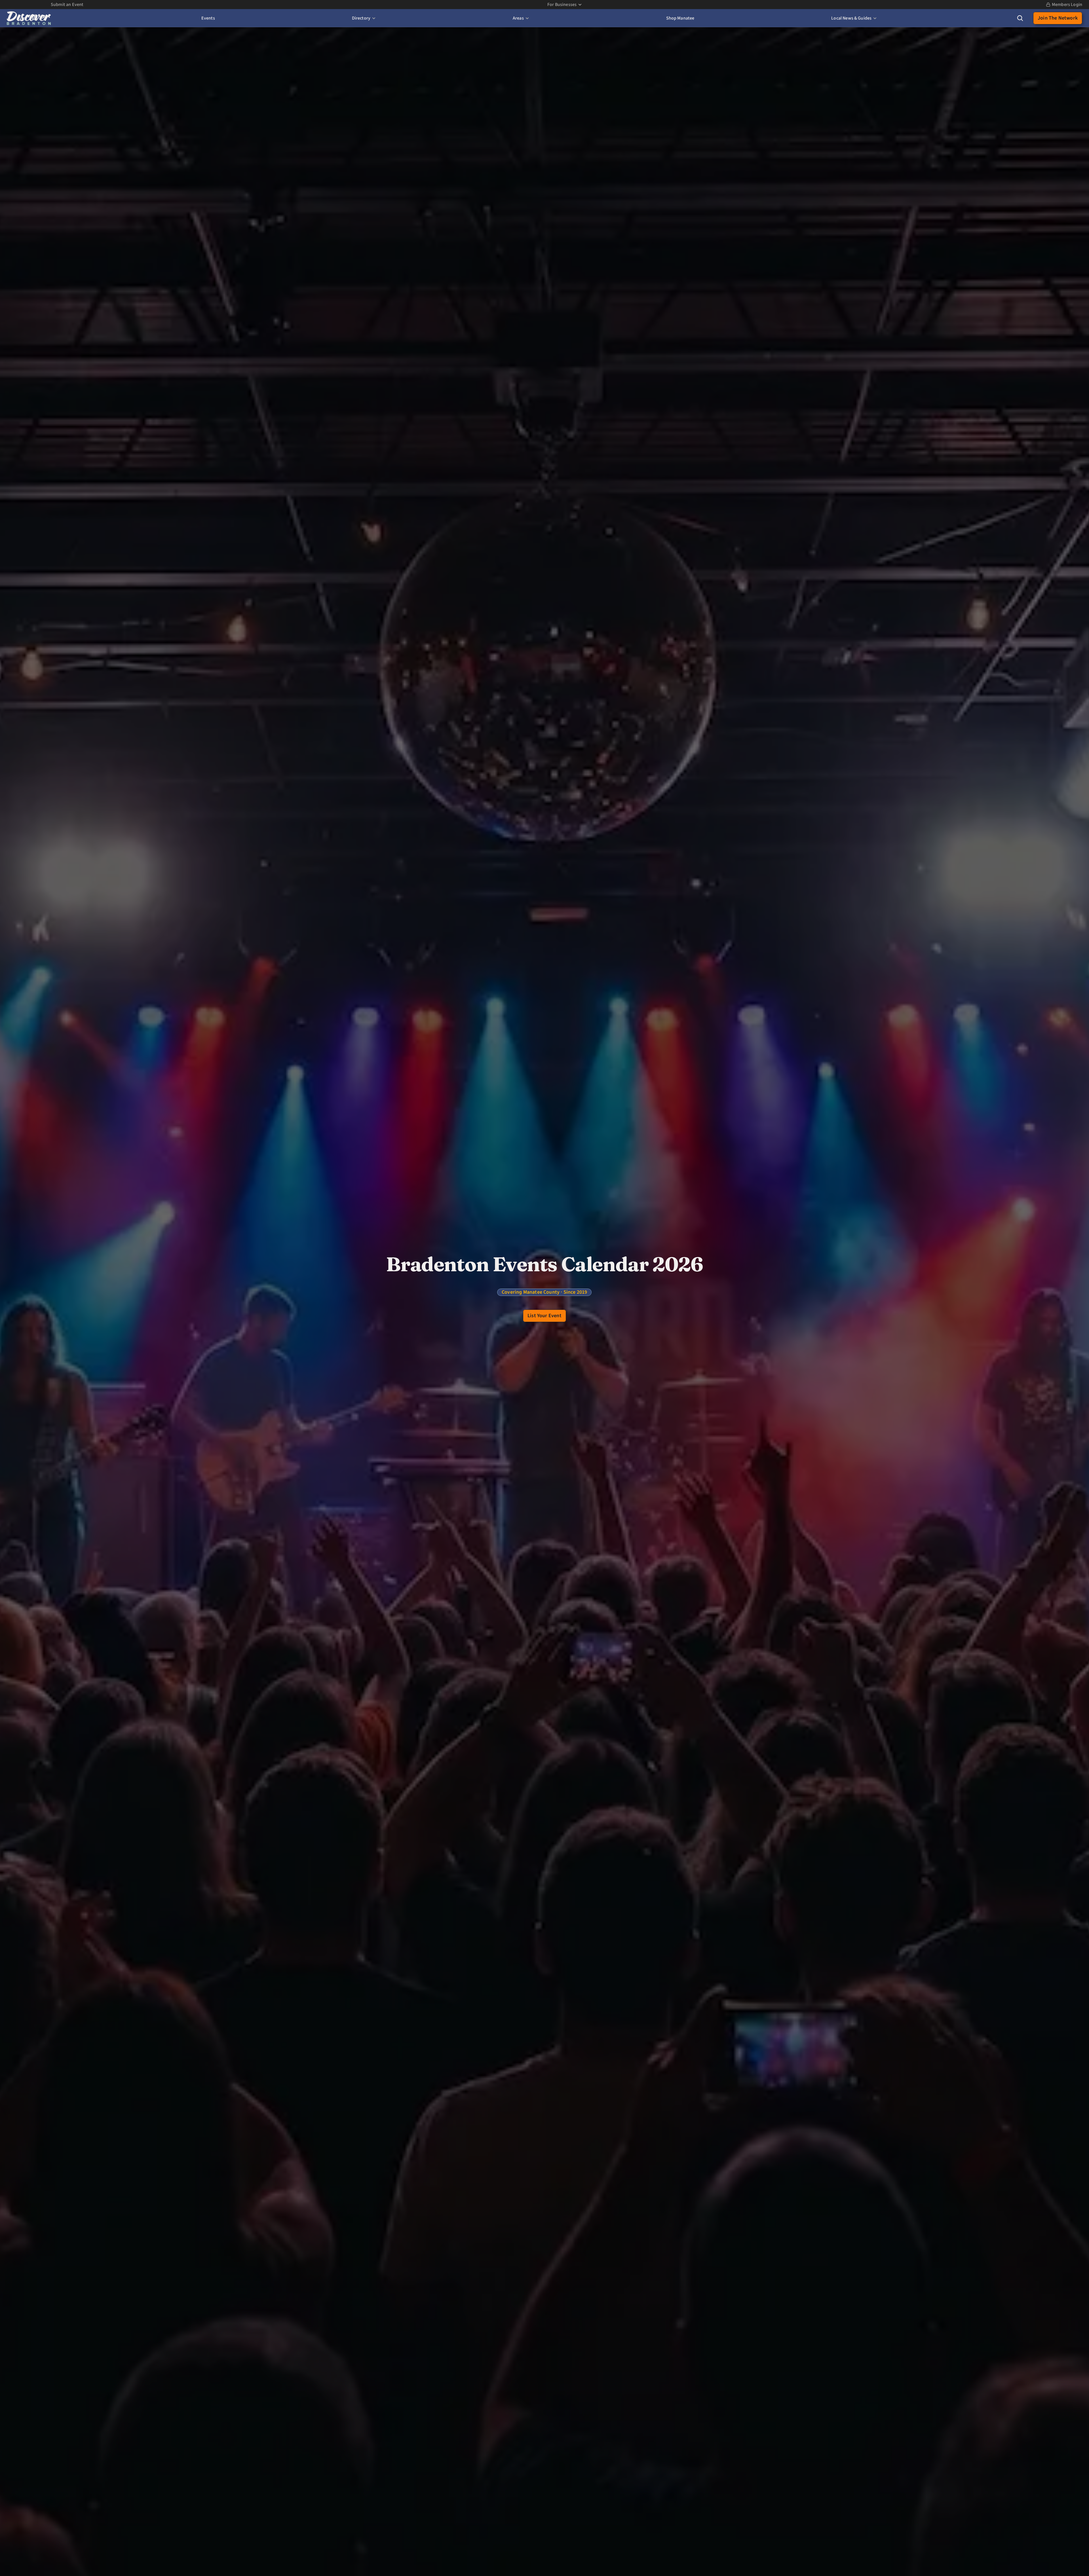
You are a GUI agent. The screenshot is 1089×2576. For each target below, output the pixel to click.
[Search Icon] (1020, 18)
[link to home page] (29, 18)
